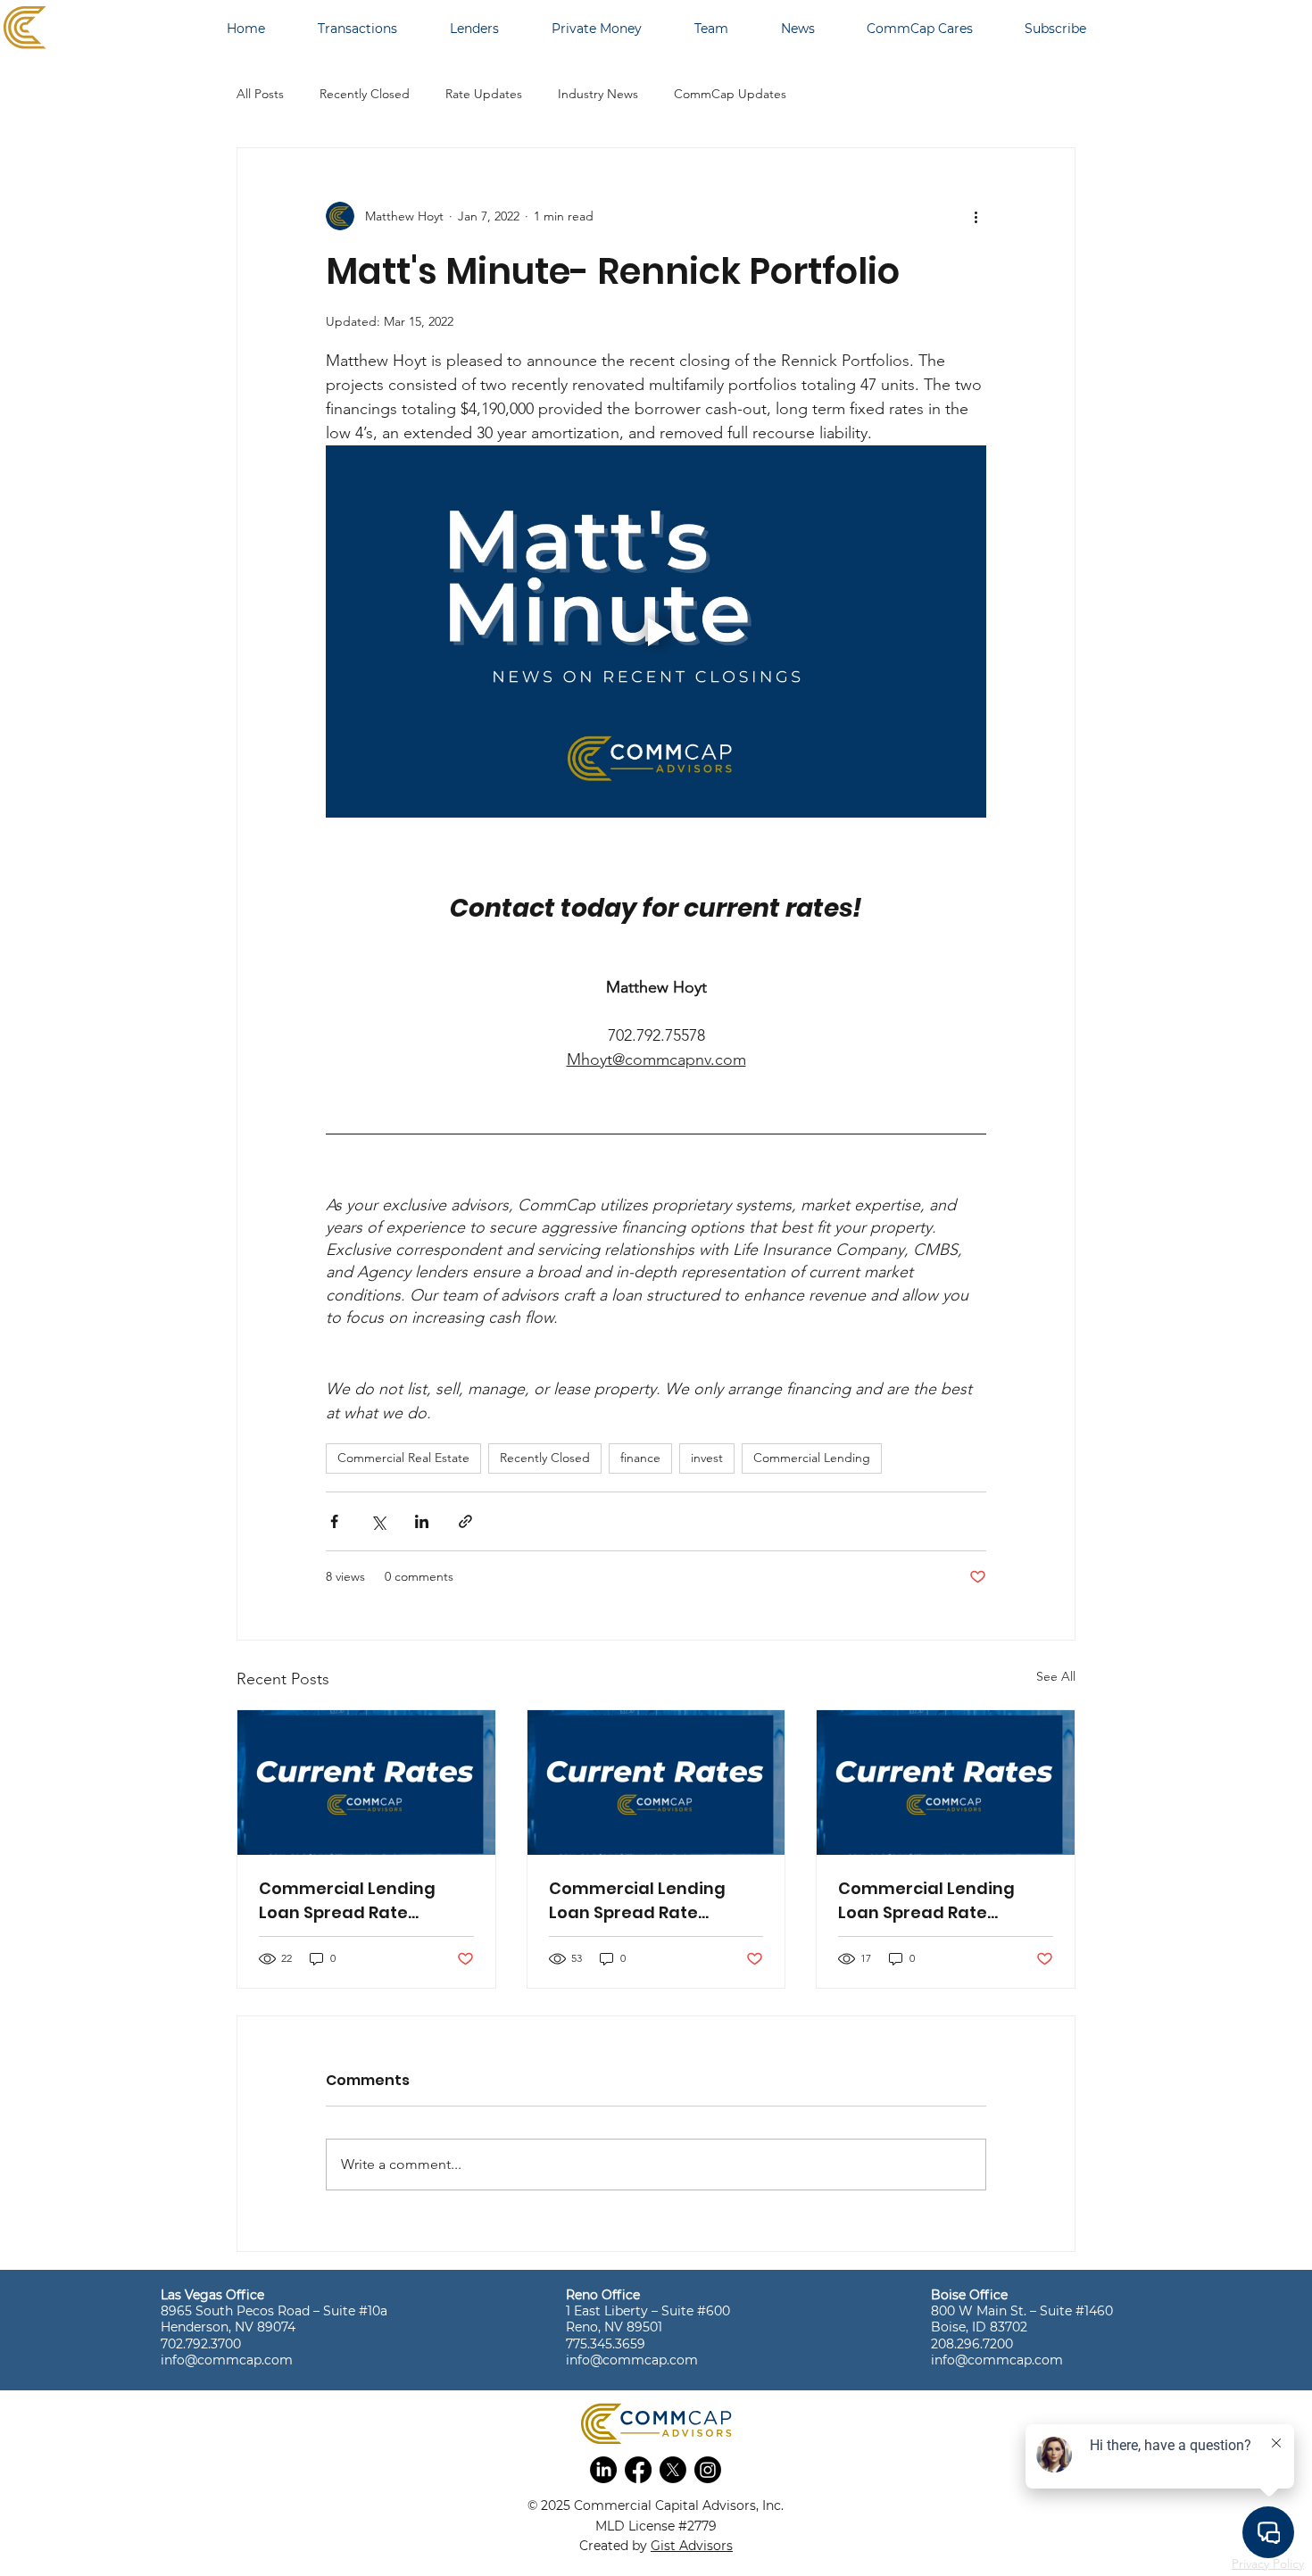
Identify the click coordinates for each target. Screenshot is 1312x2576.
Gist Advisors (692, 2546)
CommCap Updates (730, 94)
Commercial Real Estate (403, 1458)
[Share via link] (465, 1521)
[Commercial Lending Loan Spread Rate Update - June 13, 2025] (946, 1782)
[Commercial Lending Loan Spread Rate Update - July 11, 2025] (656, 1782)
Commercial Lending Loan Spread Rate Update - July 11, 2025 (637, 1901)
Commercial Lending (812, 1458)
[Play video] (656, 631)
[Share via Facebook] (334, 1521)
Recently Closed (365, 94)
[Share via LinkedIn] (422, 1521)
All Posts (260, 94)
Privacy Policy (1268, 2564)
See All (1056, 1676)
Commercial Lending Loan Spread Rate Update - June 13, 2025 (931, 1901)
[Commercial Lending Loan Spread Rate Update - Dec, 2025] (366, 1782)
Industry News (598, 94)
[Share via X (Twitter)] (378, 1521)
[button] (603, 2470)
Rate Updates (484, 94)
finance (640, 1458)
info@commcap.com (227, 2360)
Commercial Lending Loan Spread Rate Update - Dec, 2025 (347, 1901)
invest (707, 1458)
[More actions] (976, 216)
